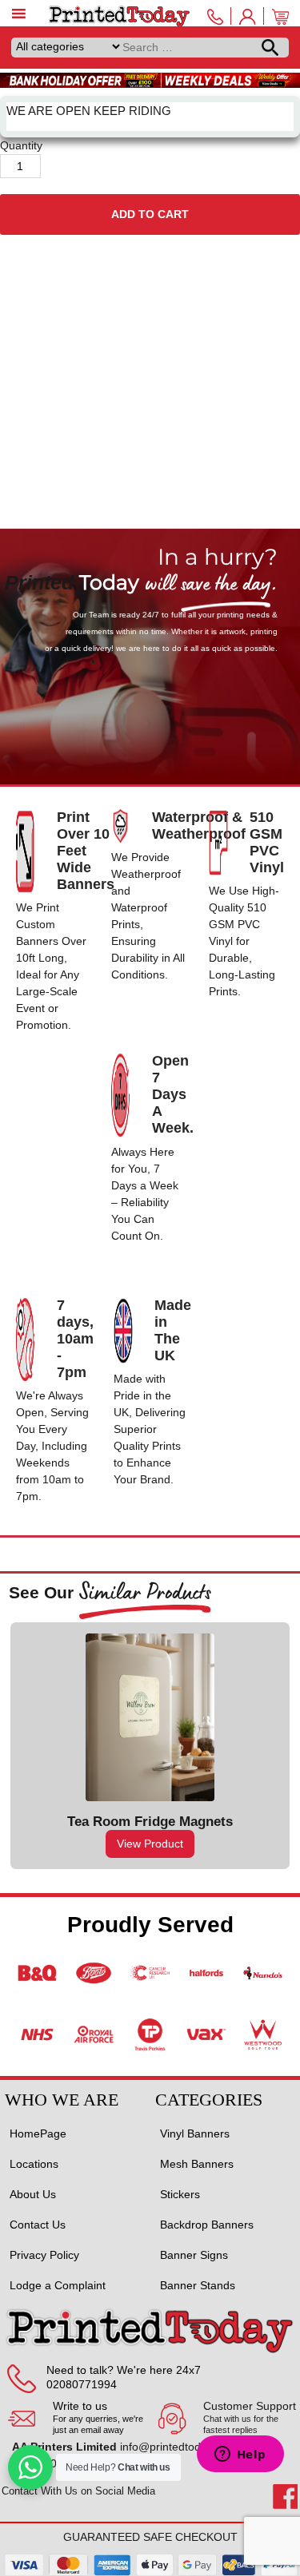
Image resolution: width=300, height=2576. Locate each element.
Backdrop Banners (207, 2225)
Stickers (180, 2194)
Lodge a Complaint (58, 2285)
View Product (150, 1844)
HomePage (38, 2133)
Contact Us (38, 2225)
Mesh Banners (197, 2164)
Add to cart (150, 214)
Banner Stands (198, 2285)
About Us (33, 2194)
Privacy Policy (44, 2255)
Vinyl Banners (195, 2133)
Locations (34, 2164)
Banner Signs (194, 2255)
